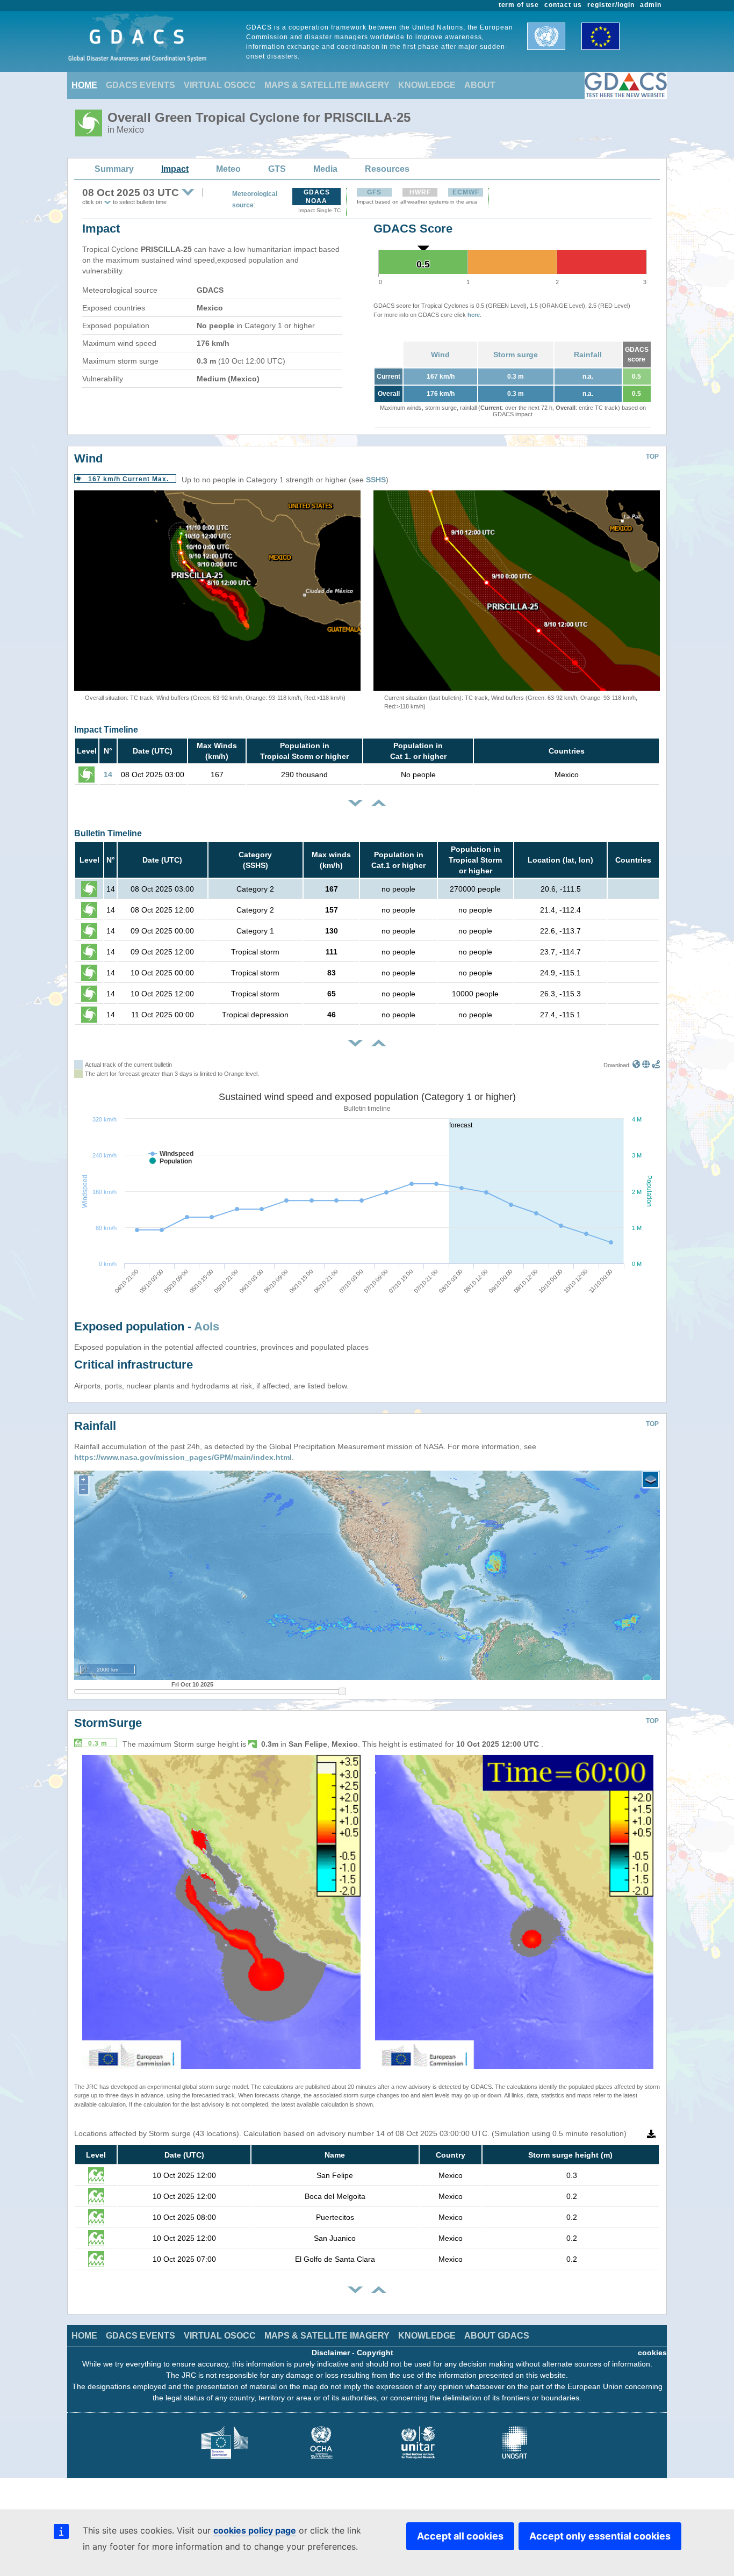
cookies (652, 2353)
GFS (374, 192)
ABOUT (480, 85)
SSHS (376, 480)
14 (108, 775)
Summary (114, 169)
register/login (611, 5)
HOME (84, 85)
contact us (563, 5)
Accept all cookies (460, 2536)
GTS (277, 169)
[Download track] (656, 1065)
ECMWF (466, 192)
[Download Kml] (636, 1065)
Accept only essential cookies (600, 2536)
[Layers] (651, 1480)
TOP (652, 457)
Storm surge (516, 354)
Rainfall (588, 354)
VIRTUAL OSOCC (220, 85)
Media (325, 169)
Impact (175, 169)
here (474, 315)
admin (651, 5)
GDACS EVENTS (141, 85)
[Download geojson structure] (646, 1065)
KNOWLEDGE (427, 85)
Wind (440, 354)
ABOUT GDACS (497, 2336)
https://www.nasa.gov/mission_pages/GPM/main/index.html (183, 1457)
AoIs (207, 1326)
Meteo (228, 169)
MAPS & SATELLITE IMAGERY (327, 85)
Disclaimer (331, 2353)
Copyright (375, 2353)
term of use (519, 5)
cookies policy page (255, 2530)
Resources (387, 169)
